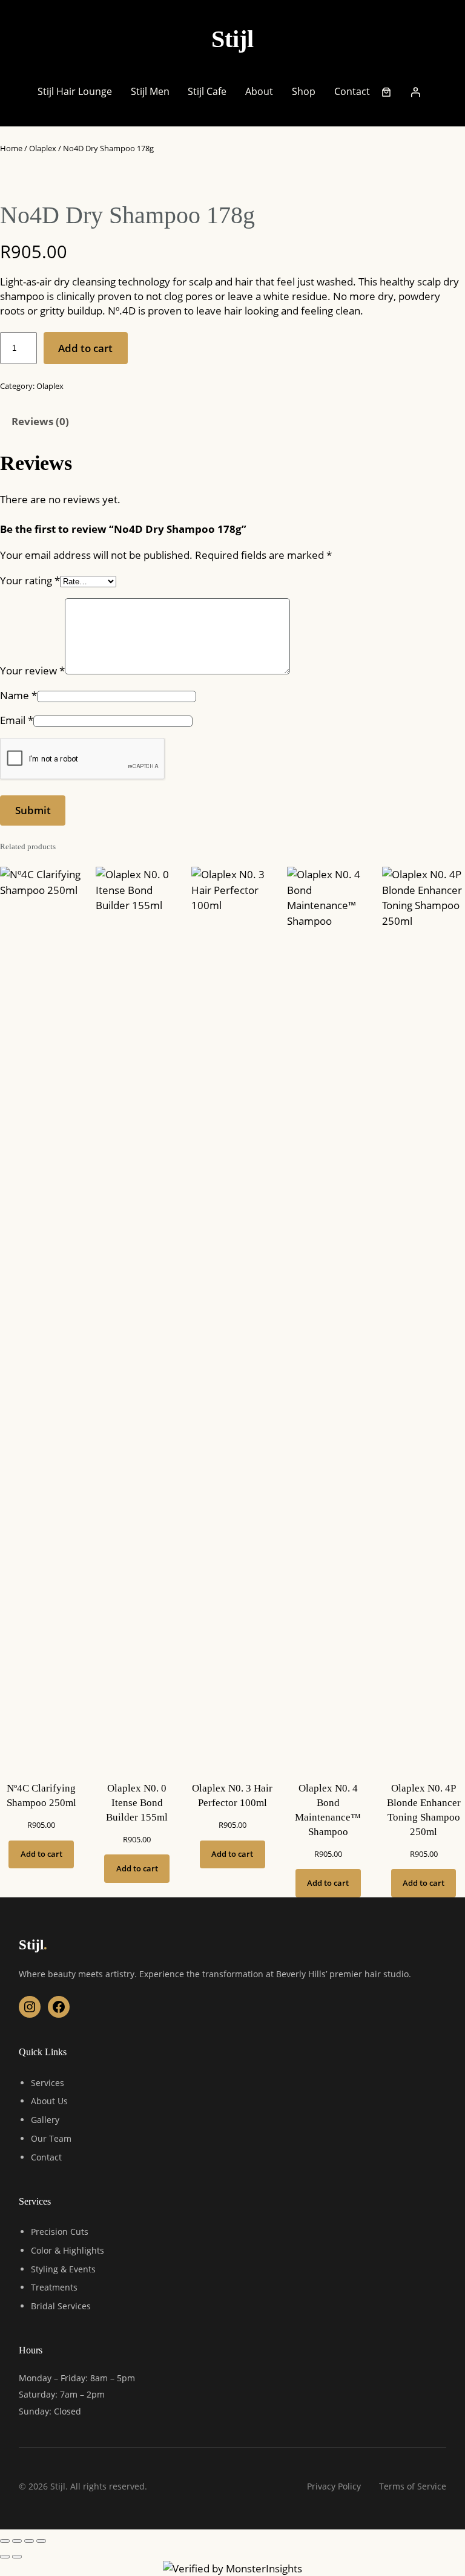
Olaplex (43, 148)
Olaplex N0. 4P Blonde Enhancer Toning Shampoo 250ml (424, 1810)
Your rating (30, 580)
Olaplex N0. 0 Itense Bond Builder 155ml (137, 1803)
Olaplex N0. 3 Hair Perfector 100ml (232, 1795)
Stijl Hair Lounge (75, 91)
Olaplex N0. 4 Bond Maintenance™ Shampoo (328, 1810)
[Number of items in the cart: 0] (386, 92)
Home (11, 148)
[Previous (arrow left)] (5, 2557)
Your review (32, 670)
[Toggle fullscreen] (17, 2541)
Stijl (232, 39)
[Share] (29, 2541)
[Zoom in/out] (5, 2541)
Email (17, 720)
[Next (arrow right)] (17, 2557)
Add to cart (85, 348)
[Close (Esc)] (41, 2541)
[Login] (415, 92)
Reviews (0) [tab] (40, 421)
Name (18, 695)
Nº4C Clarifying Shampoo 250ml (41, 1795)
